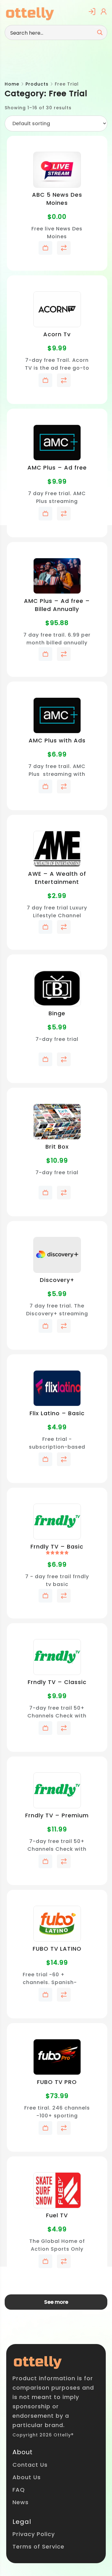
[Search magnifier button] (100, 32)
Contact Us (30, 2465)
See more (56, 2302)
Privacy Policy (34, 2534)
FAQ (19, 2490)
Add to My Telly (45, 248)
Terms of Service (38, 2546)
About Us (27, 2477)
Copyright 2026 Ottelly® (43, 2435)
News (21, 2502)
